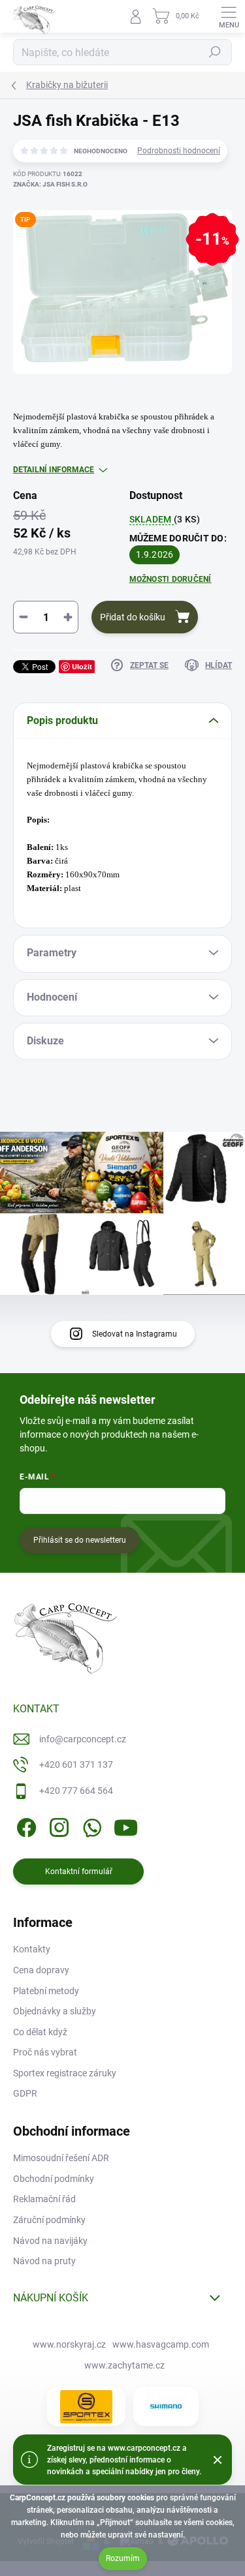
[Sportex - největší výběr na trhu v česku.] (86, 2407)
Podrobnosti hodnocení (179, 151)
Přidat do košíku (133, 617)
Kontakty (32, 1949)
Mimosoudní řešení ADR (61, 2158)
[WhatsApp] (90, 1825)
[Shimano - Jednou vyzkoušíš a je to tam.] (166, 2406)
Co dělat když (40, 2032)
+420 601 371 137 (76, 1765)
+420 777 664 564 (76, 1791)
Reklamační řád (44, 2199)
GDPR (25, 2093)
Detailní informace (54, 470)
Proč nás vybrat (45, 2052)
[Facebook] (24, 1825)
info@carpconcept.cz (83, 1739)
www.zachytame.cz (124, 2365)
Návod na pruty (44, 2261)
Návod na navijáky (50, 2241)
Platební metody (46, 1991)
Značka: (50, 184)
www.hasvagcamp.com (161, 2344)
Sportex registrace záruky (65, 2073)
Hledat (215, 52)
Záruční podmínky (49, 2220)
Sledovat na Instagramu (135, 1334)
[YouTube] (126, 1825)
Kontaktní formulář (79, 1871)
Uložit (82, 666)
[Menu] (229, 16)
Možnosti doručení (171, 579)
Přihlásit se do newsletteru (80, 1540)
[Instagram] (57, 1825)
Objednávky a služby (55, 2011)
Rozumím (123, 2558)
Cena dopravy (41, 1970)
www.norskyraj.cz (69, 2344)
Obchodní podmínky (54, 2179)
